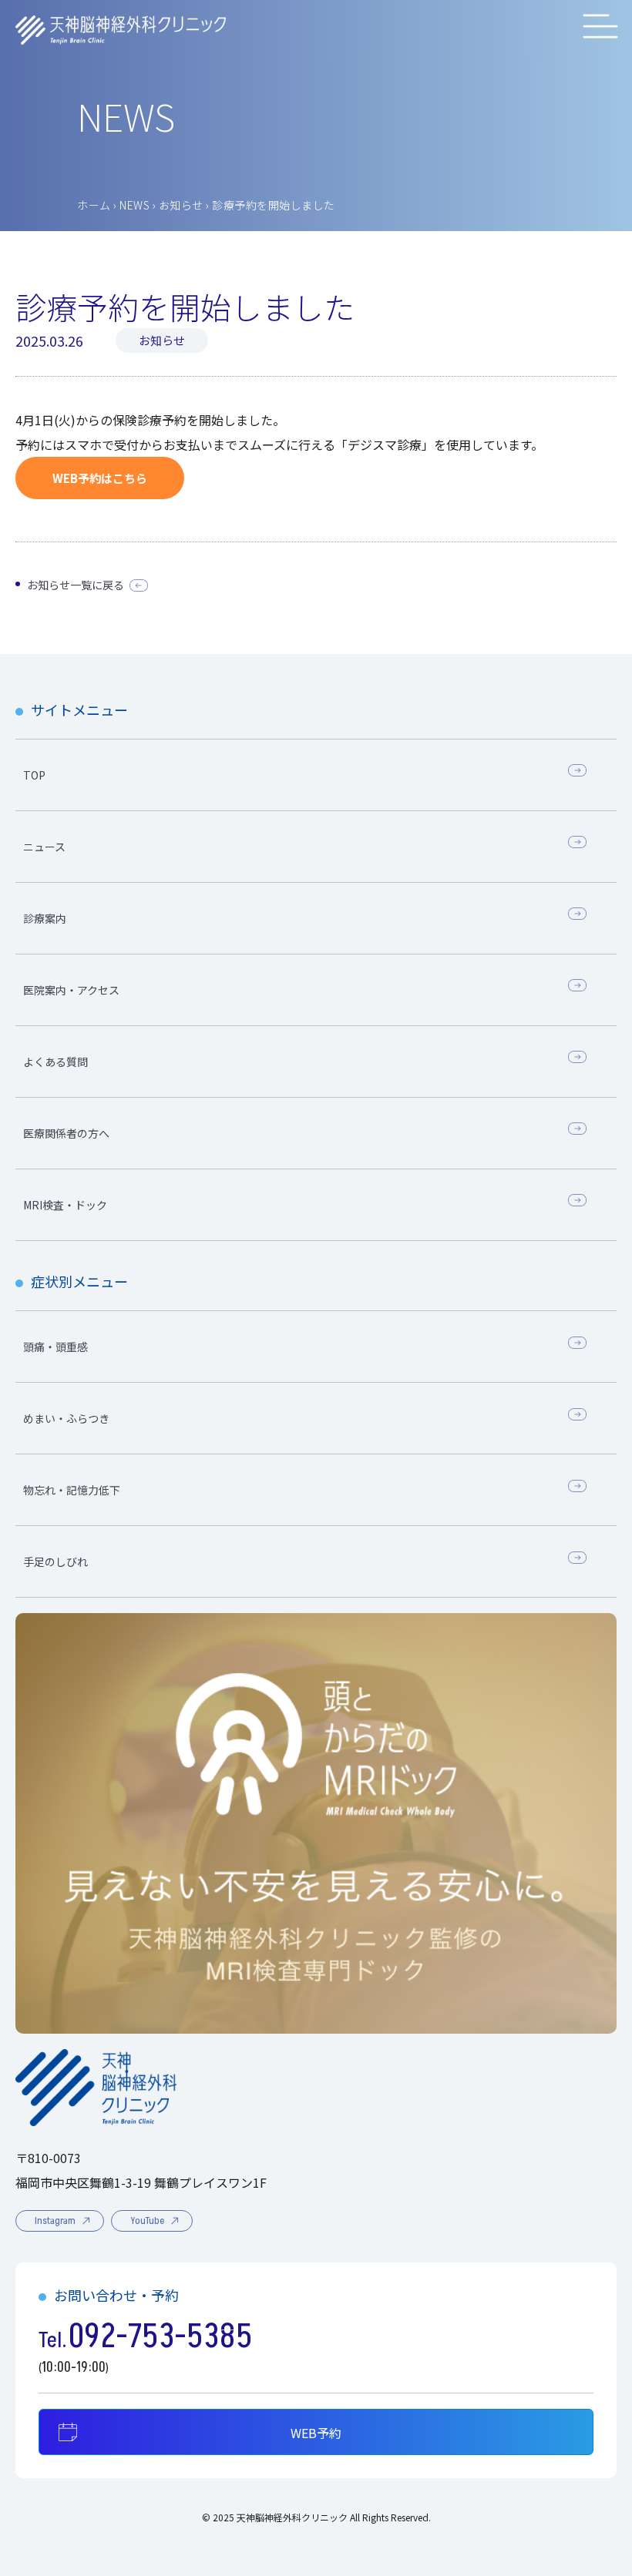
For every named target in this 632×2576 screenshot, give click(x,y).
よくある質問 (55, 1062)
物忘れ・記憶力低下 (72, 1490)
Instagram (55, 2221)
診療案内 (45, 918)
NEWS (134, 205)
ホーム (94, 205)
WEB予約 (316, 2433)
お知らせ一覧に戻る (76, 585)
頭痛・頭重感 (55, 1347)
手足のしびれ (55, 1561)
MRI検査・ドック (65, 1205)
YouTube (147, 2221)
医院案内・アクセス (71, 990)
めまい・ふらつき (66, 1418)
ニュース (44, 847)
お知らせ (181, 205)
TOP (34, 775)
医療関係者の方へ (66, 1133)
